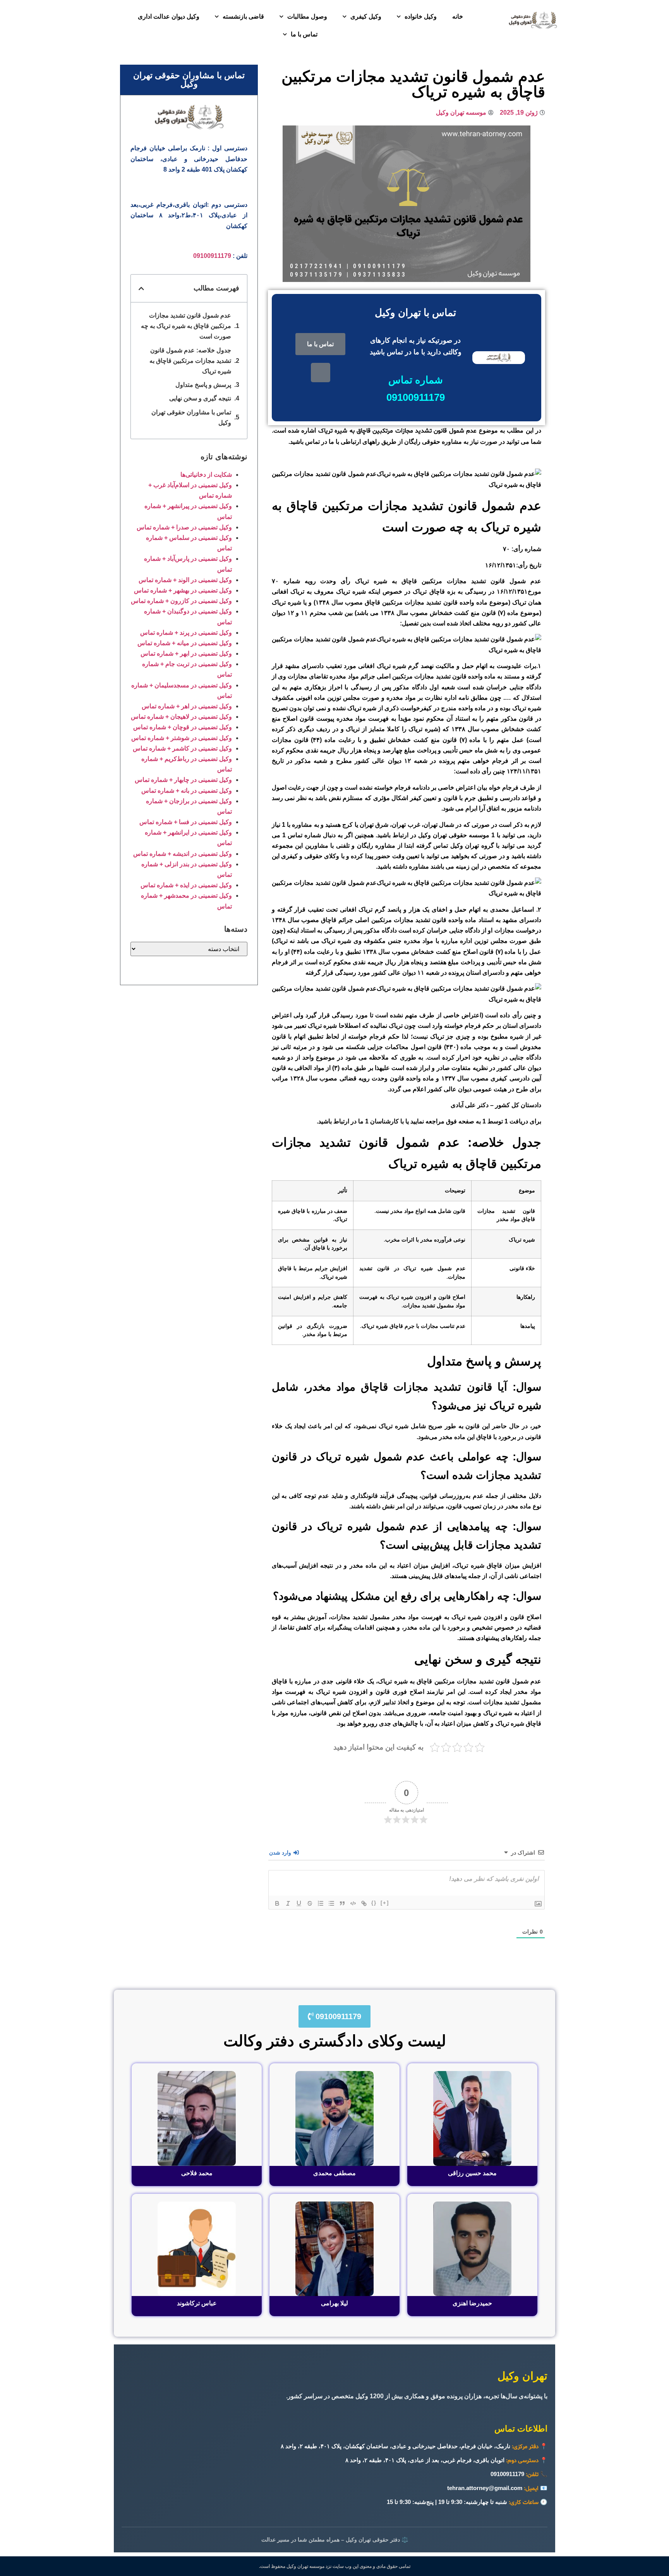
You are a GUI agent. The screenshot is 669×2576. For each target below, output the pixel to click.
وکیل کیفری (366, 16)
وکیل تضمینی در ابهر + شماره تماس (186, 653)
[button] (141, 289)
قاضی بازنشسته (243, 16)
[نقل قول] (342, 1903)
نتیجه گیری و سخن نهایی (200, 398)
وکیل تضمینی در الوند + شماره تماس (185, 580)
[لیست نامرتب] (331, 1903)
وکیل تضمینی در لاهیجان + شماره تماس (181, 717)
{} (374, 1903)
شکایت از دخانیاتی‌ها (206, 475)
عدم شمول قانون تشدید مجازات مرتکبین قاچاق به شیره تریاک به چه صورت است (186, 326)
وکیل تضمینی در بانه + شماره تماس (187, 791)
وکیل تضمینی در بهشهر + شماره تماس (183, 590)
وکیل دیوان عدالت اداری (169, 16)
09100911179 (212, 256)
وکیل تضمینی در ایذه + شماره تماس (186, 885)
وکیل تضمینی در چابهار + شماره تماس (183, 780)
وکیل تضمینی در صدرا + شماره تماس (184, 527)
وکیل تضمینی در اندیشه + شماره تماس (183, 854)
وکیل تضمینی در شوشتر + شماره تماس (182, 738)
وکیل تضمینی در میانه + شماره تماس (185, 643)
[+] (385, 1903)
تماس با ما (304, 34)
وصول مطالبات (307, 16)
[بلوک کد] (353, 1903)
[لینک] (364, 1903)
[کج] (288, 1903)
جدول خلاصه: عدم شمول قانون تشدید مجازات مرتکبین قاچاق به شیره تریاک (190, 361)
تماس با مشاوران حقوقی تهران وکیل (191, 417)
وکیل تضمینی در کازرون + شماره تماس (181, 601)
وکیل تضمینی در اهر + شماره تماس (187, 706)
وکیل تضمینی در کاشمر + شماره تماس (182, 748)
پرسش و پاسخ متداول (203, 385)
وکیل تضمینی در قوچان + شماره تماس (183, 727)
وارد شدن (281, 1853)
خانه (458, 16)
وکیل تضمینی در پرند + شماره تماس (186, 633)
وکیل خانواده (421, 16)
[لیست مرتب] (321, 1903)
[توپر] (277, 1903)
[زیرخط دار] (299, 1903)
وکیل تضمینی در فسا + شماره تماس (186, 822)
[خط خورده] (310, 1903)
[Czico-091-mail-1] (321, 373)
